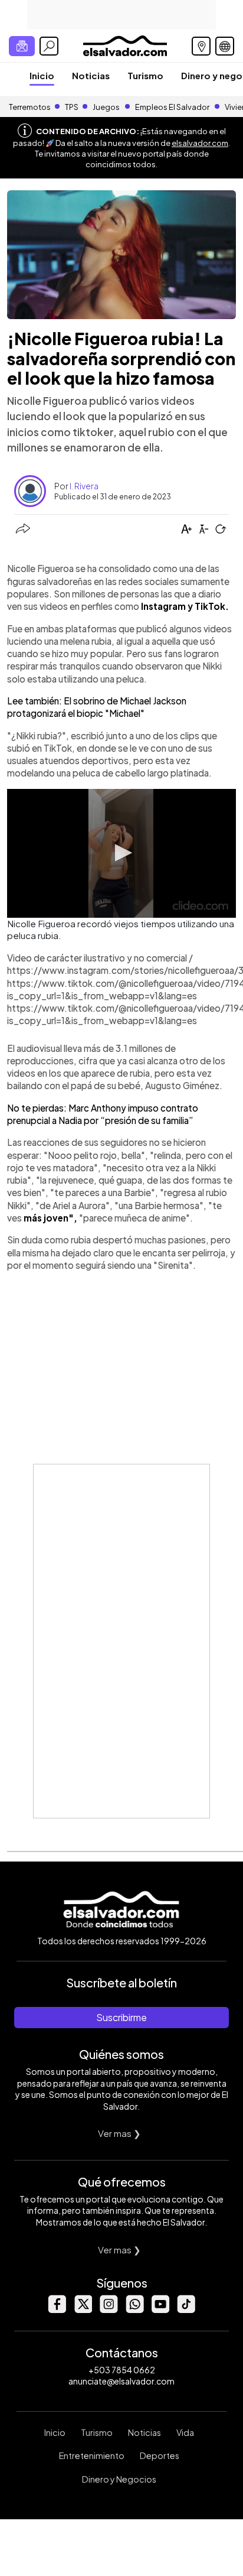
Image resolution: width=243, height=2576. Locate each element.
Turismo (145, 75)
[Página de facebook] (57, 2310)
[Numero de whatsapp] (134, 2310)
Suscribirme (121, 2017)
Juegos (106, 107)
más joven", (51, 1218)
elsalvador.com (200, 143)
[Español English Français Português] (225, 46)
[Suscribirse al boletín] (22, 46)
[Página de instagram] (109, 2310)
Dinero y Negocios (119, 2479)
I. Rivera (84, 486)
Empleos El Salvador (172, 107)
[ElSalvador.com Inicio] (125, 45)
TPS (72, 107)
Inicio (42, 75)
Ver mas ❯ (119, 2133)
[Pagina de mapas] (201, 46)
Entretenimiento (92, 2455)
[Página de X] (83, 2310)
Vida (185, 2432)
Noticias (91, 75)
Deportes (160, 2455)
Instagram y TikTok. (185, 606)
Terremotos (30, 107)
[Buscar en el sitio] (49, 46)
